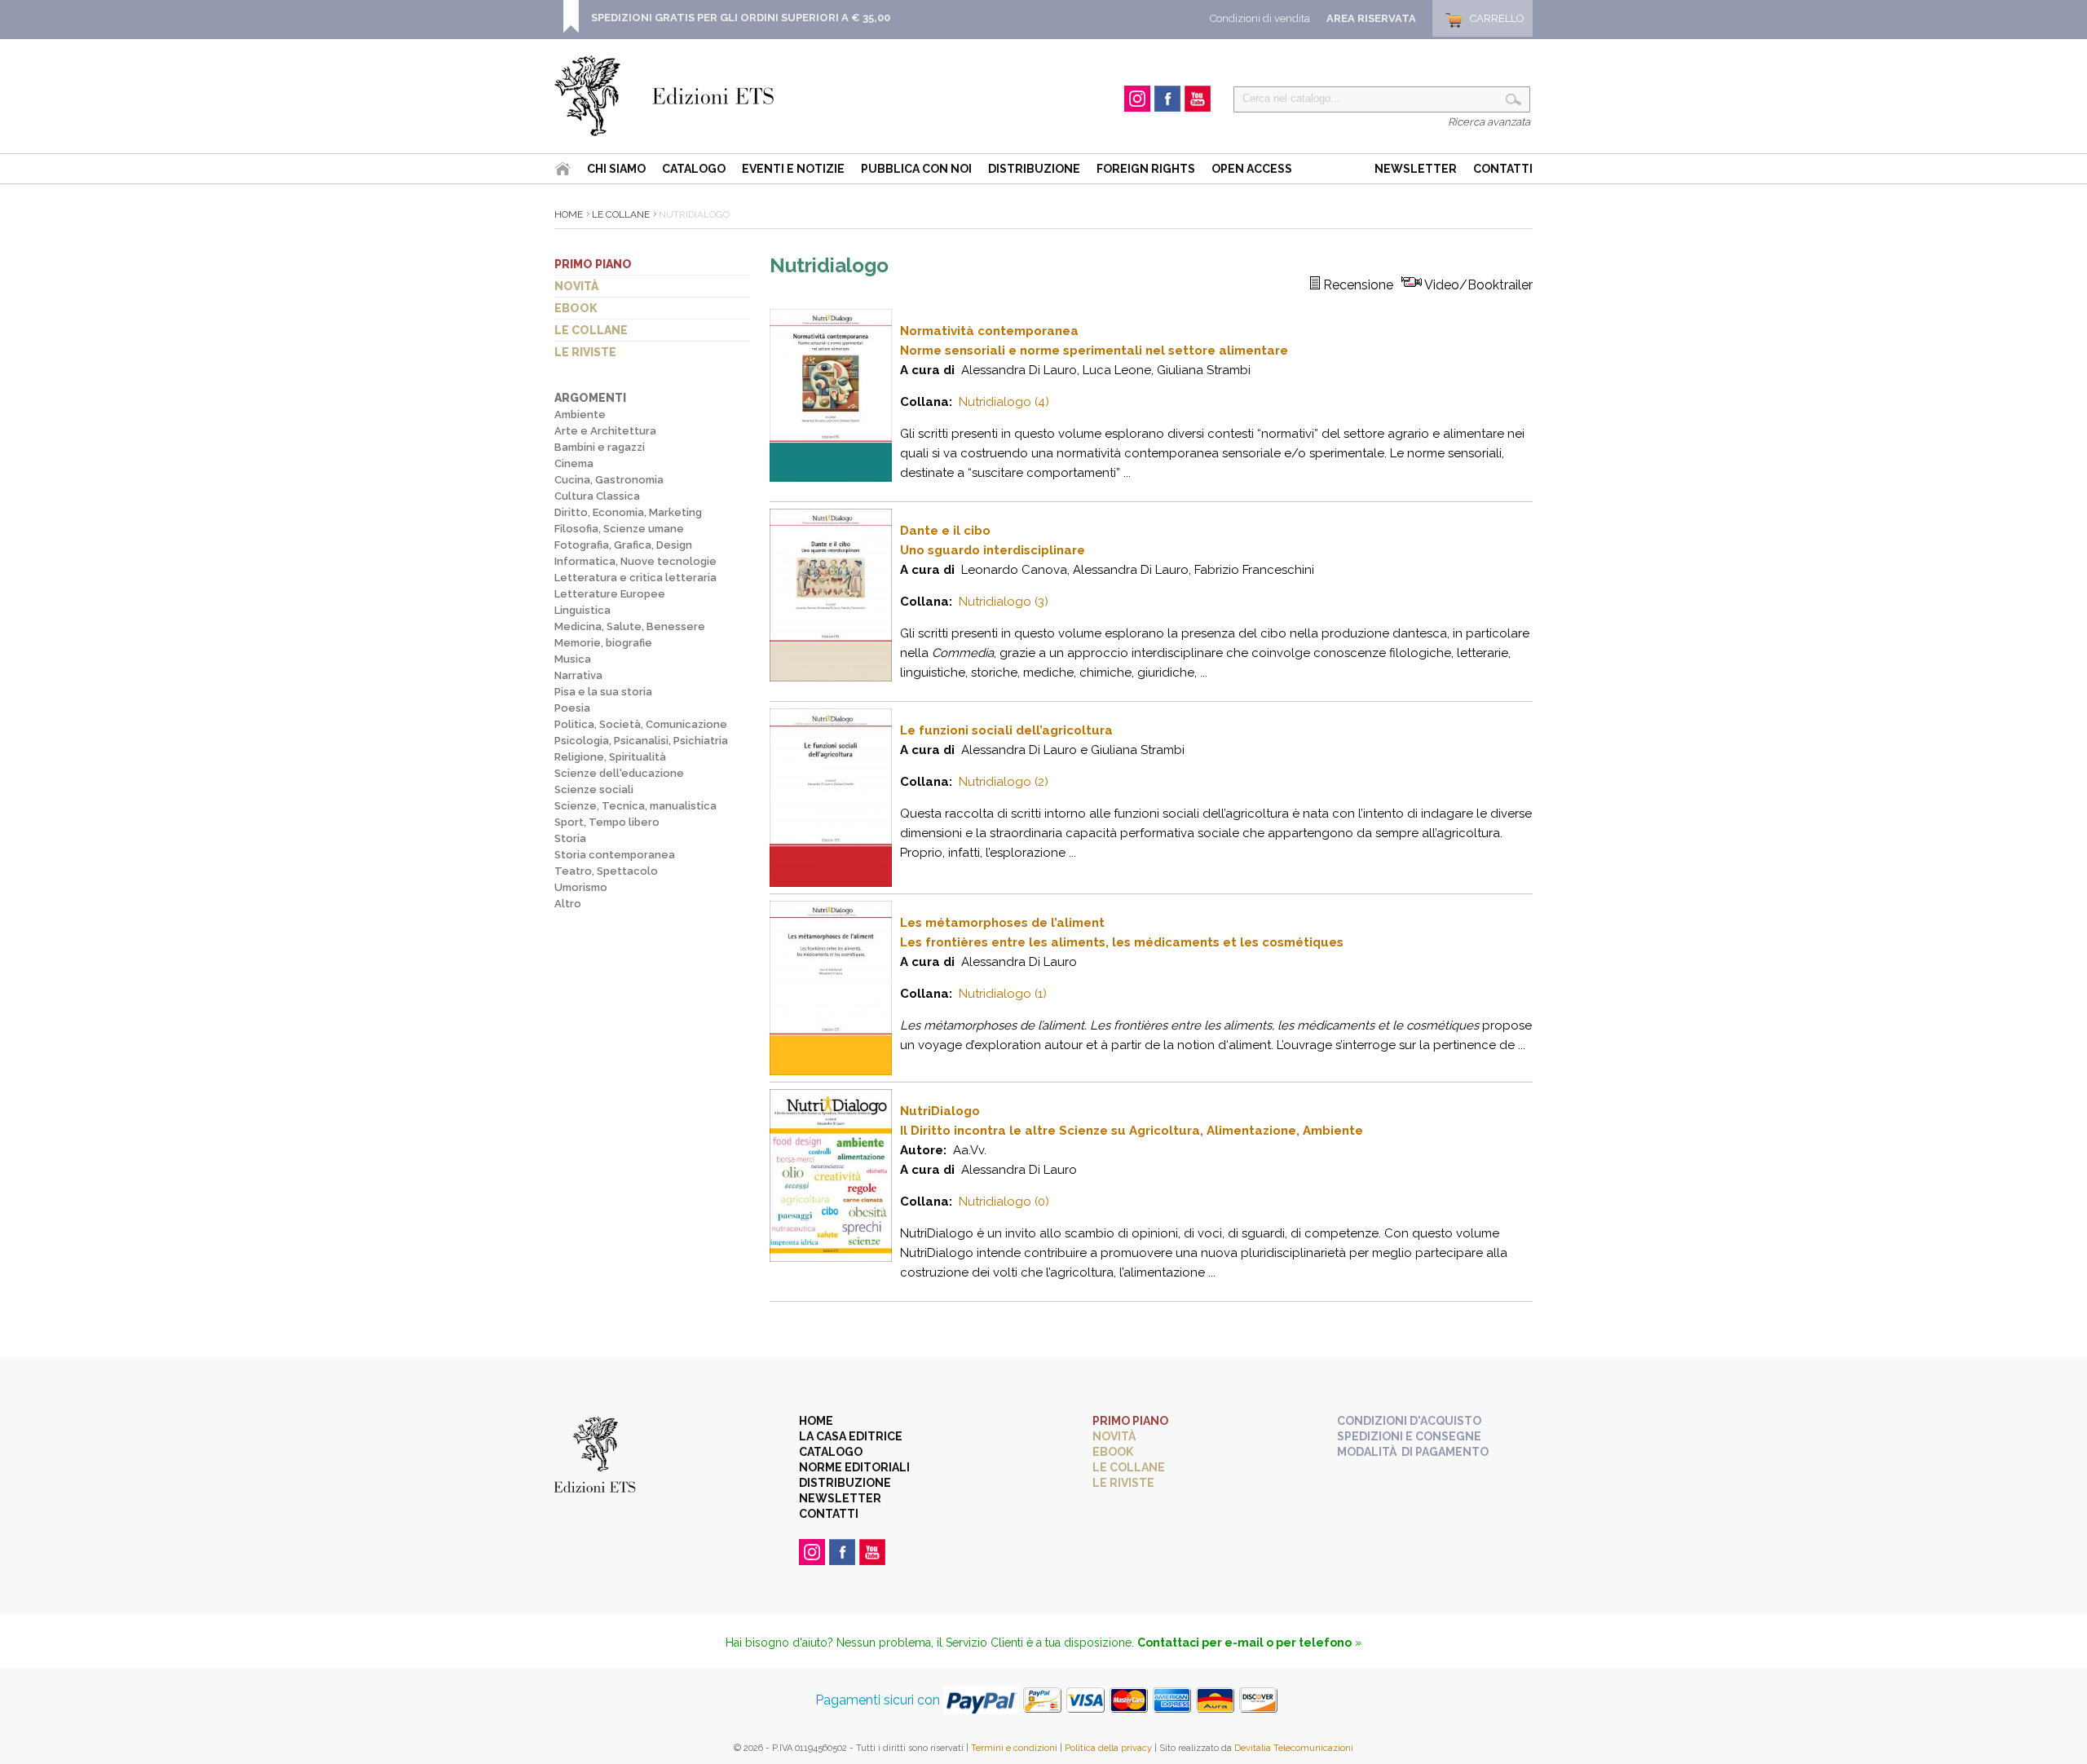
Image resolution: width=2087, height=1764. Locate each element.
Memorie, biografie (603, 643)
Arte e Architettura (605, 431)
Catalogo (694, 169)
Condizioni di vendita (1260, 18)
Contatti (1503, 169)
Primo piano (593, 264)
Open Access (1252, 169)
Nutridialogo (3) (1004, 602)
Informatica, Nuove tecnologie (635, 561)
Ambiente (580, 415)
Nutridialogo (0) (1004, 1202)
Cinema (574, 463)
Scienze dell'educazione (619, 773)
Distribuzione (1034, 169)
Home (569, 214)
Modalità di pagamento (1413, 1452)
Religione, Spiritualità (610, 757)
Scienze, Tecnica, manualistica (635, 806)
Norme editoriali (854, 1467)
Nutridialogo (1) (1003, 994)
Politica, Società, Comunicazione (641, 724)
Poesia (572, 708)
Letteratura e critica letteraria (635, 578)
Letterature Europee (610, 594)
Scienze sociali (594, 789)
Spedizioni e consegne (1409, 1436)
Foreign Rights (1146, 169)
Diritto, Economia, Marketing (628, 512)
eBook (576, 308)
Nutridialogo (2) (1004, 782)
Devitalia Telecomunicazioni (1294, 1748)
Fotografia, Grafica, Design (623, 545)
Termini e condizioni (1014, 1748)
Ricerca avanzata (1489, 122)
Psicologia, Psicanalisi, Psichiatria (641, 741)
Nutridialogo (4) (1004, 402)
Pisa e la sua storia (603, 692)
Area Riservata (1371, 18)
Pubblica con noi (916, 169)
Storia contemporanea (615, 855)
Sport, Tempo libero (607, 822)
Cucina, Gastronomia (609, 480)
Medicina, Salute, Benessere (630, 626)
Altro (568, 904)
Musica (573, 659)
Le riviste (585, 352)
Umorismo (581, 887)
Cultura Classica (597, 496)
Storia (570, 838)
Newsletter (1416, 169)
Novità (576, 286)
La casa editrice (851, 1436)
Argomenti (590, 398)
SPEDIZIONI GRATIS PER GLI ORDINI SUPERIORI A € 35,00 (741, 18)
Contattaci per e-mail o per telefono (1244, 1643)
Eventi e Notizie (793, 169)
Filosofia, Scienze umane (619, 529)
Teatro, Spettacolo (606, 871)
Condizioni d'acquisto (1409, 1421)
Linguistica (582, 610)
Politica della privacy (1108, 1748)
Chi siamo (616, 169)
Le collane (591, 330)
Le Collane (621, 214)
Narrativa (578, 675)
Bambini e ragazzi (600, 447)
